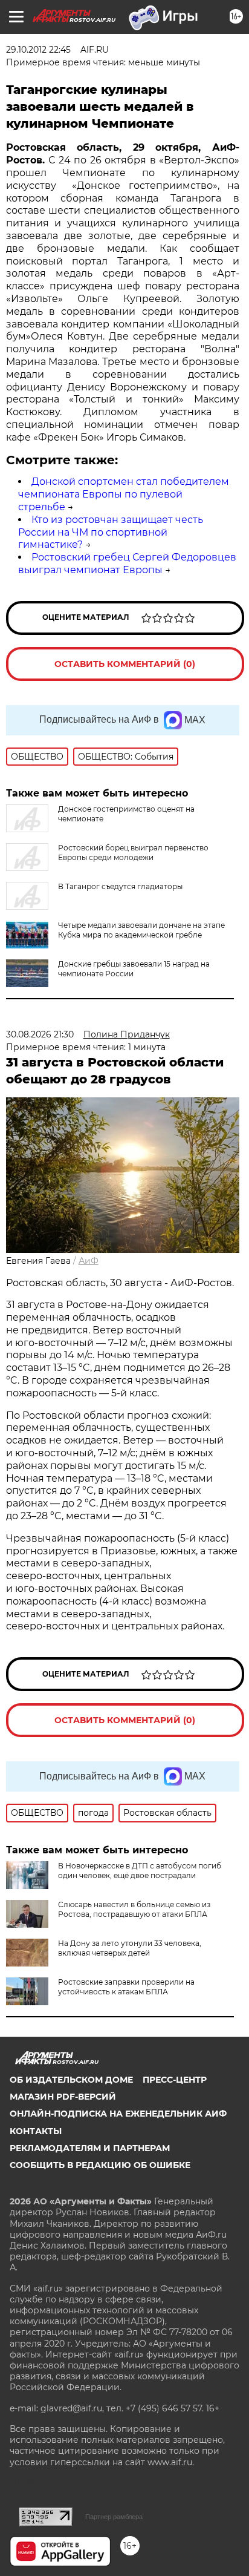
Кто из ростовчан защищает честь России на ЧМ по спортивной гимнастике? (111, 532)
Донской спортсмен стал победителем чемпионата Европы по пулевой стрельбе (124, 494)
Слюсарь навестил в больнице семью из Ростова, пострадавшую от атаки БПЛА (134, 1909)
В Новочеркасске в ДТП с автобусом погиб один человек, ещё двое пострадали (140, 1871)
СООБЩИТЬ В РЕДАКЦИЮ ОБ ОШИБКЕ (100, 2165)
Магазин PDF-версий (63, 2097)
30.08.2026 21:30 (40, 1034)
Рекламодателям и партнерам (90, 2148)
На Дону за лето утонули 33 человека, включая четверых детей (130, 1948)
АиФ (89, 1261)
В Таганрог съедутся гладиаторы (120, 886)
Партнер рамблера (114, 2517)
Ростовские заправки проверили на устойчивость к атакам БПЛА (126, 1987)
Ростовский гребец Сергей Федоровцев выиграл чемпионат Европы (127, 563)
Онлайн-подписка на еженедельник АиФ (118, 2114)
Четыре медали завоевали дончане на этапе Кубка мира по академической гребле (141, 930)
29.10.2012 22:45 (38, 50)
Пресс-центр (175, 2080)
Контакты (36, 2131)
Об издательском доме (71, 2080)
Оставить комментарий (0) (125, 664)
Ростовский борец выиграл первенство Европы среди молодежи (133, 853)
